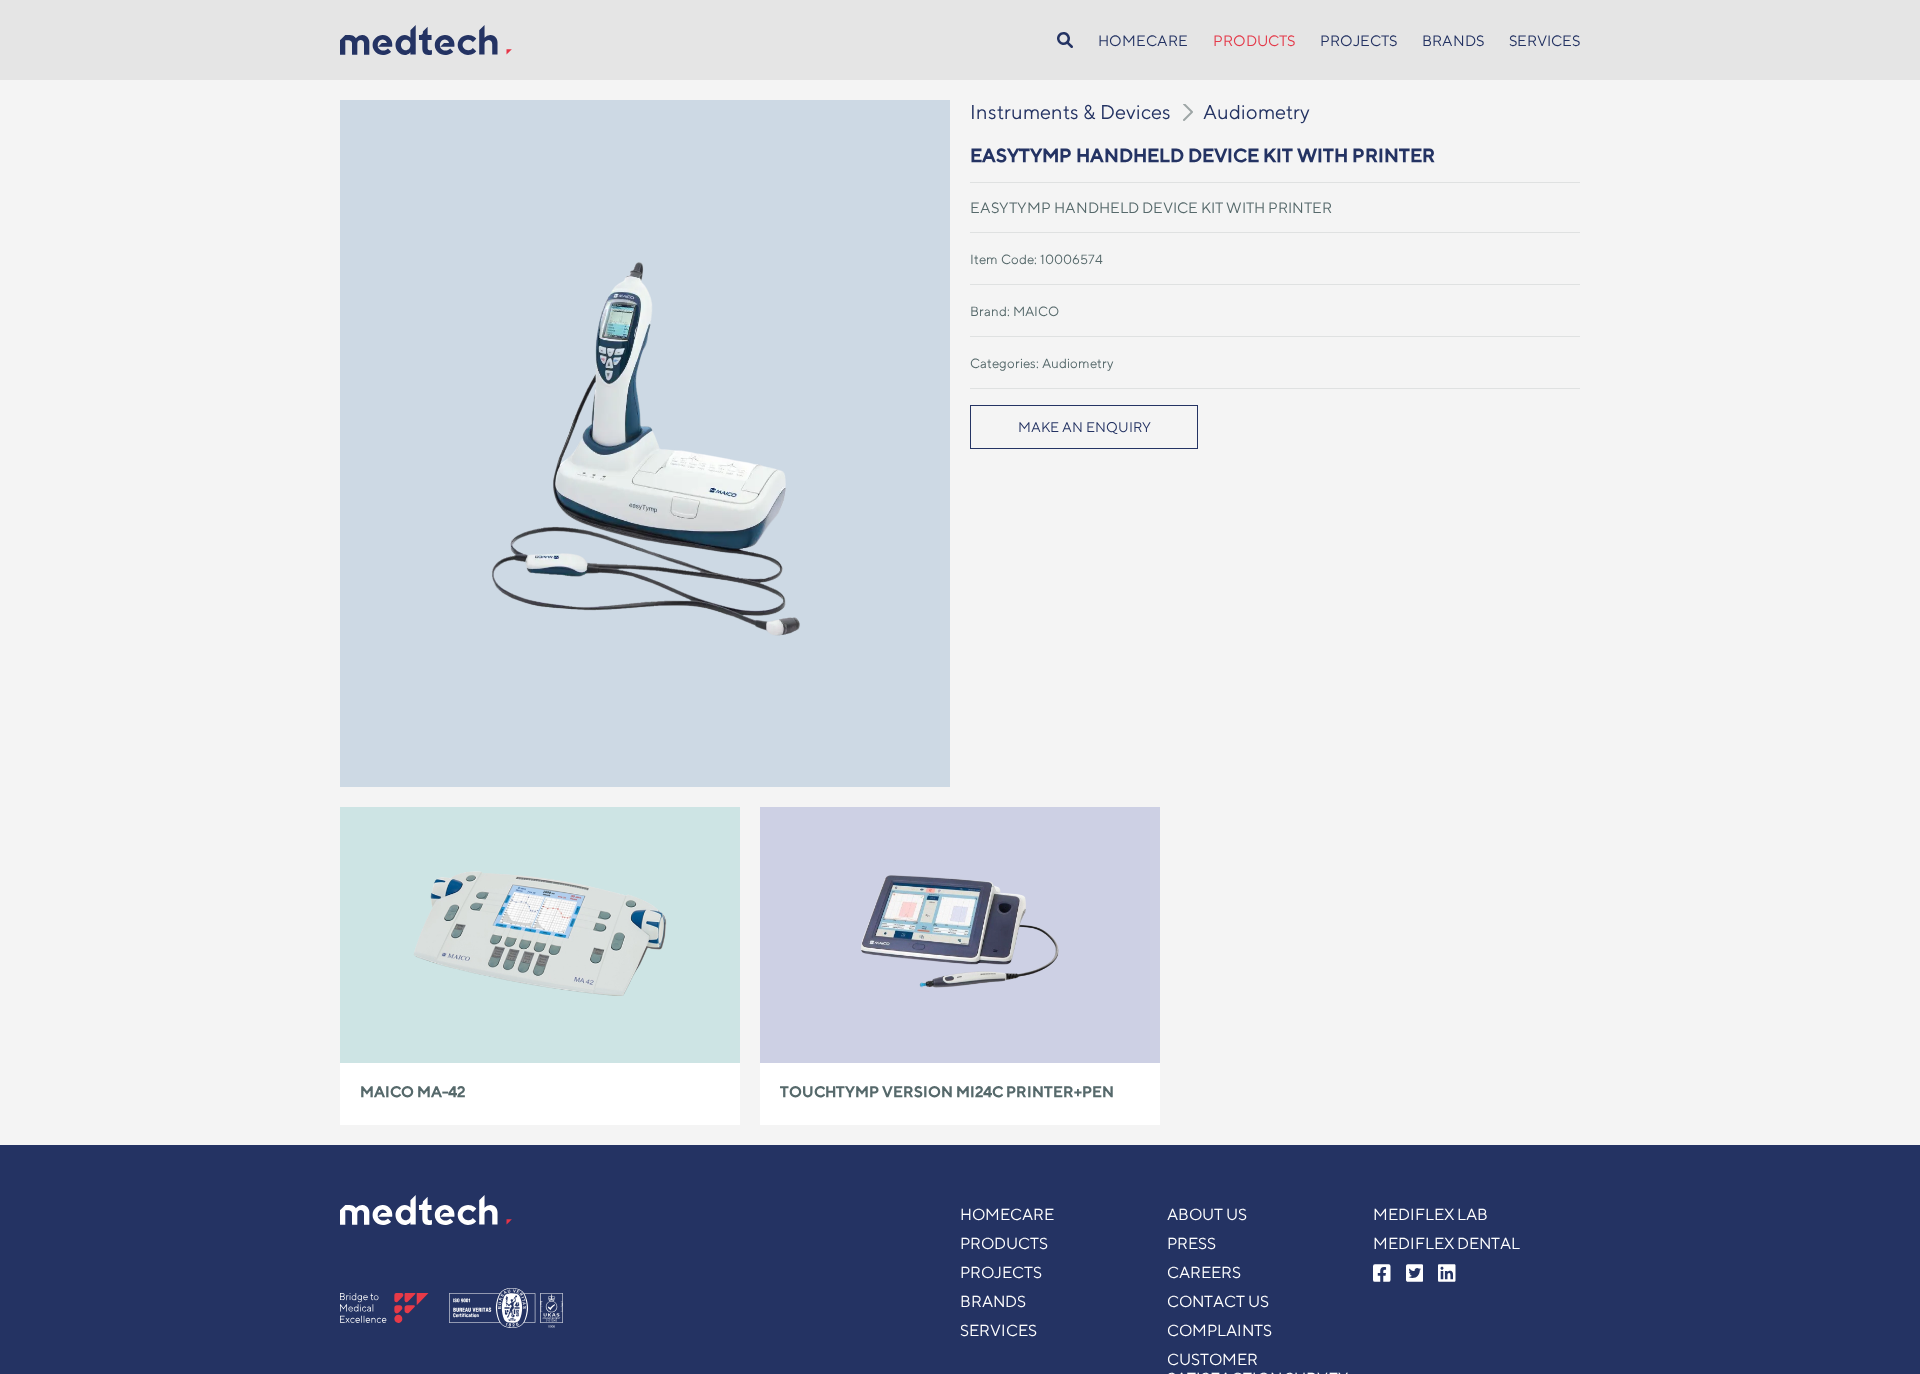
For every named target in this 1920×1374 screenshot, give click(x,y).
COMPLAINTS (1219, 1330)
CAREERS (1204, 1272)
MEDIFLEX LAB (1430, 1214)
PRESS (1191, 1243)
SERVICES (1544, 40)
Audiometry (1256, 111)
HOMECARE (1143, 40)
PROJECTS (1358, 40)
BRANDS (1453, 40)
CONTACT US (1218, 1301)
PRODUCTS (1254, 40)
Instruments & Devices (1070, 111)
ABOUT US (1207, 1214)
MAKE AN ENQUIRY (1084, 427)
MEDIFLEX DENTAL (1446, 1243)
